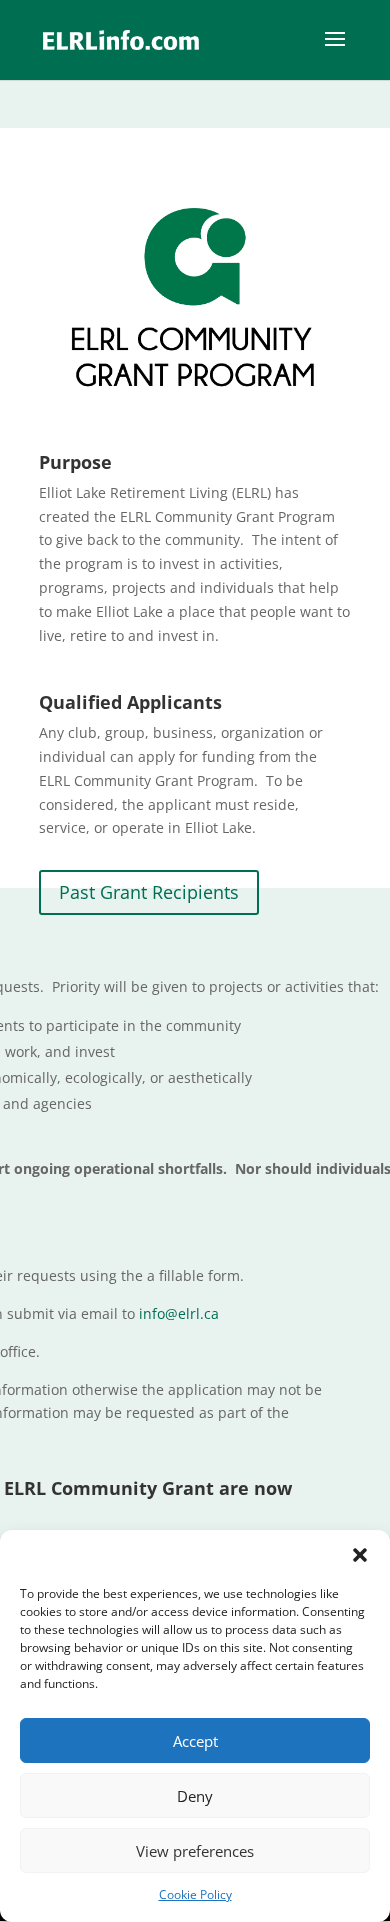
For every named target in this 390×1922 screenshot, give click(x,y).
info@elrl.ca (179, 1313)
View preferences (195, 1851)
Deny (195, 1796)
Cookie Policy (195, 1894)
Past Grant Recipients (149, 892)
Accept (195, 1741)
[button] (360, 1555)
